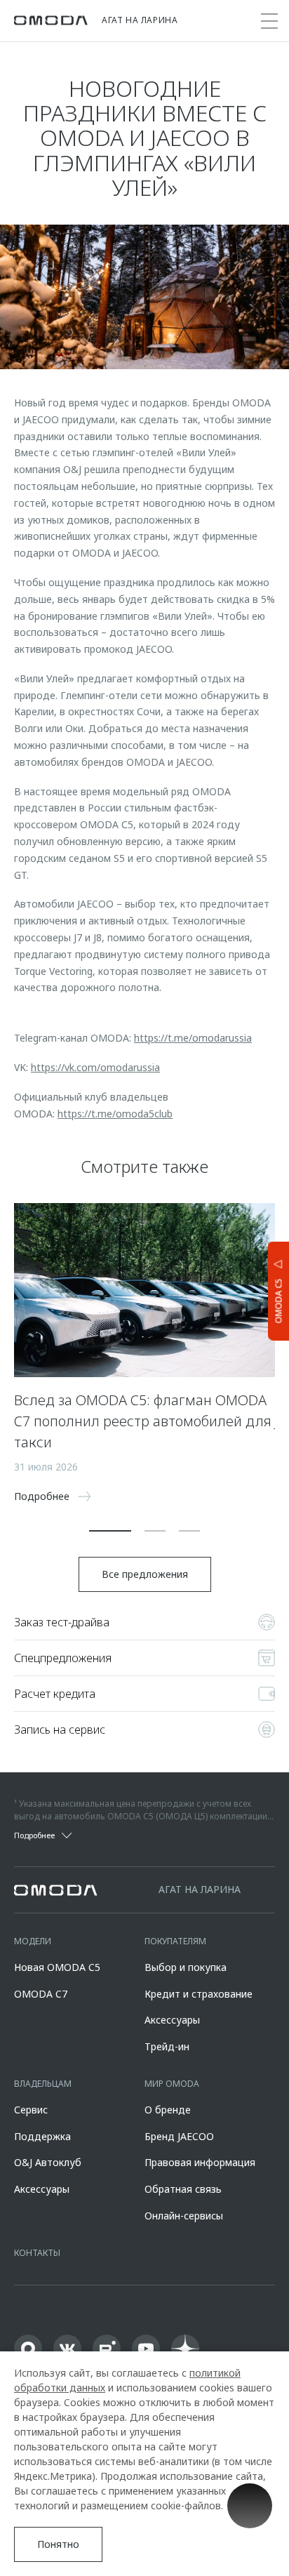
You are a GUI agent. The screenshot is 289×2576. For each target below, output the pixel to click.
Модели (33, 1941)
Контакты (37, 2253)
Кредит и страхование (199, 1994)
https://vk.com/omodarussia (95, 1067)
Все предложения (145, 1574)
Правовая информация (200, 2162)
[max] (28, 2349)
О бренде (168, 2110)
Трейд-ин (167, 2046)
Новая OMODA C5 (57, 1967)
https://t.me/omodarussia (193, 1038)
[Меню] (269, 21)
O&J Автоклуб (48, 2162)
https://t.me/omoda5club (115, 1114)
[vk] (67, 2349)
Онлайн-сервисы (184, 2216)
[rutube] (107, 2349)
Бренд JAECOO (179, 2136)
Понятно (58, 2544)
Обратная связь (183, 2189)
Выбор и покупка (186, 1967)
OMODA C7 (41, 1994)
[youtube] (146, 2349)
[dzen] (185, 2349)
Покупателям (175, 1941)
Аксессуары (172, 2020)
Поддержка (42, 2136)
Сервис (31, 2110)
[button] (110, 1531)
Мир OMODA (172, 2084)
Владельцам (43, 2084)
